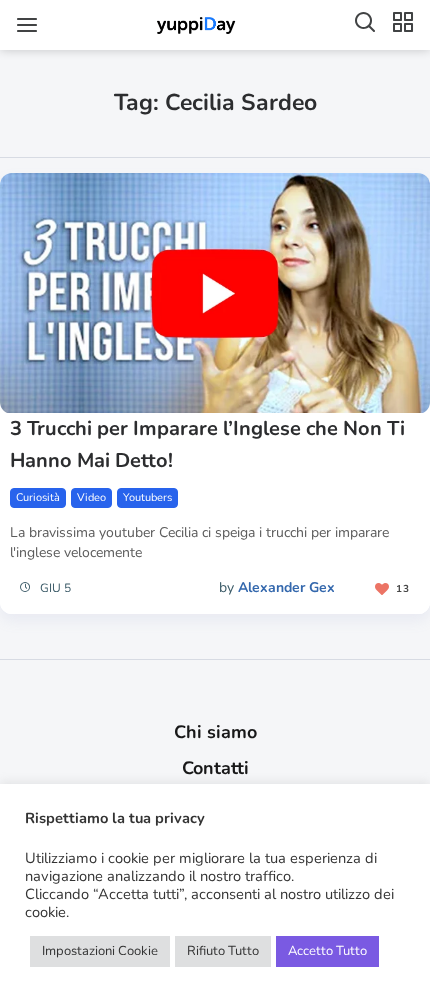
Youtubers (147, 497)
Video (91, 497)
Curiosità (38, 497)
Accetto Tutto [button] (327, 951)
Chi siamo (215, 732)
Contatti (215, 768)
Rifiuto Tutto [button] (223, 951)
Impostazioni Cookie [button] (100, 951)
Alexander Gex (286, 587)
